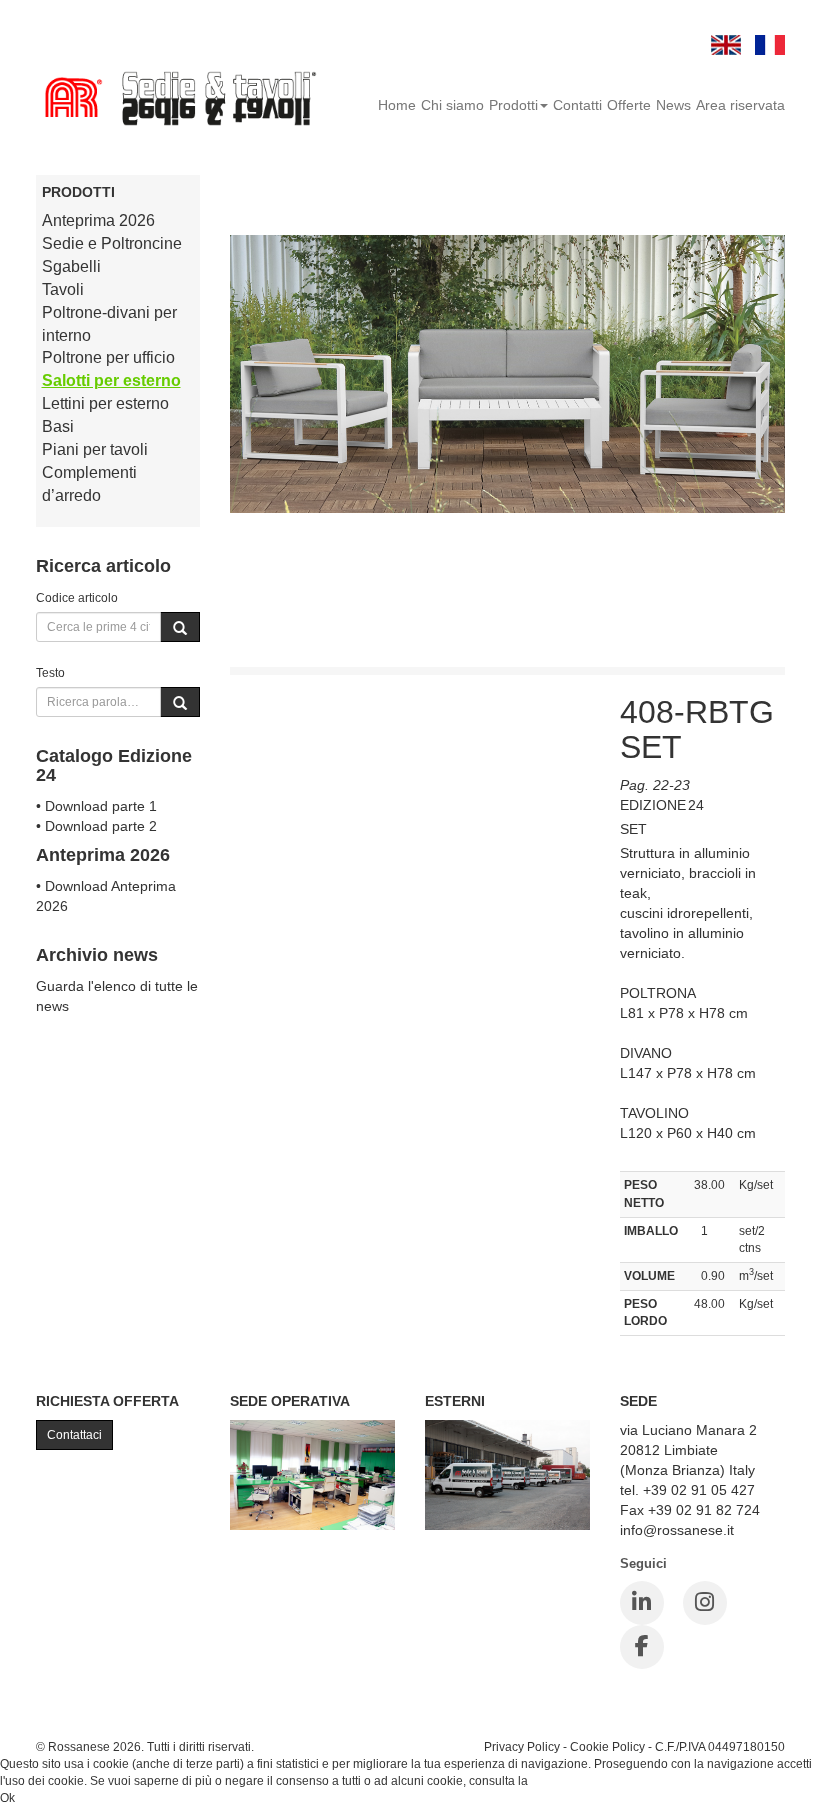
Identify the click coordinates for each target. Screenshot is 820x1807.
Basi (58, 426)
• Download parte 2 (96, 826)
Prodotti (513, 105)
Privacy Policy (522, 1746)
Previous (245, 698)
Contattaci (74, 1435)
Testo (50, 672)
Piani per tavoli (95, 449)
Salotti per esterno (111, 380)
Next (575, 698)
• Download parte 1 (96, 806)
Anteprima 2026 (98, 220)
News (673, 105)
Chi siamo (452, 105)
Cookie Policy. (569, 1781)
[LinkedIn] (642, 1603)
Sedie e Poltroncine (112, 243)
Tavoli (63, 289)
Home (397, 105)
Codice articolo (77, 597)
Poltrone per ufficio (108, 357)
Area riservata (740, 105)
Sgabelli (71, 266)
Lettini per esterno (105, 403)
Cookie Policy (607, 1746)
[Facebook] (642, 1647)
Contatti (577, 105)
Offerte (629, 105)
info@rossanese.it (677, 1530)
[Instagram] (705, 1603)
